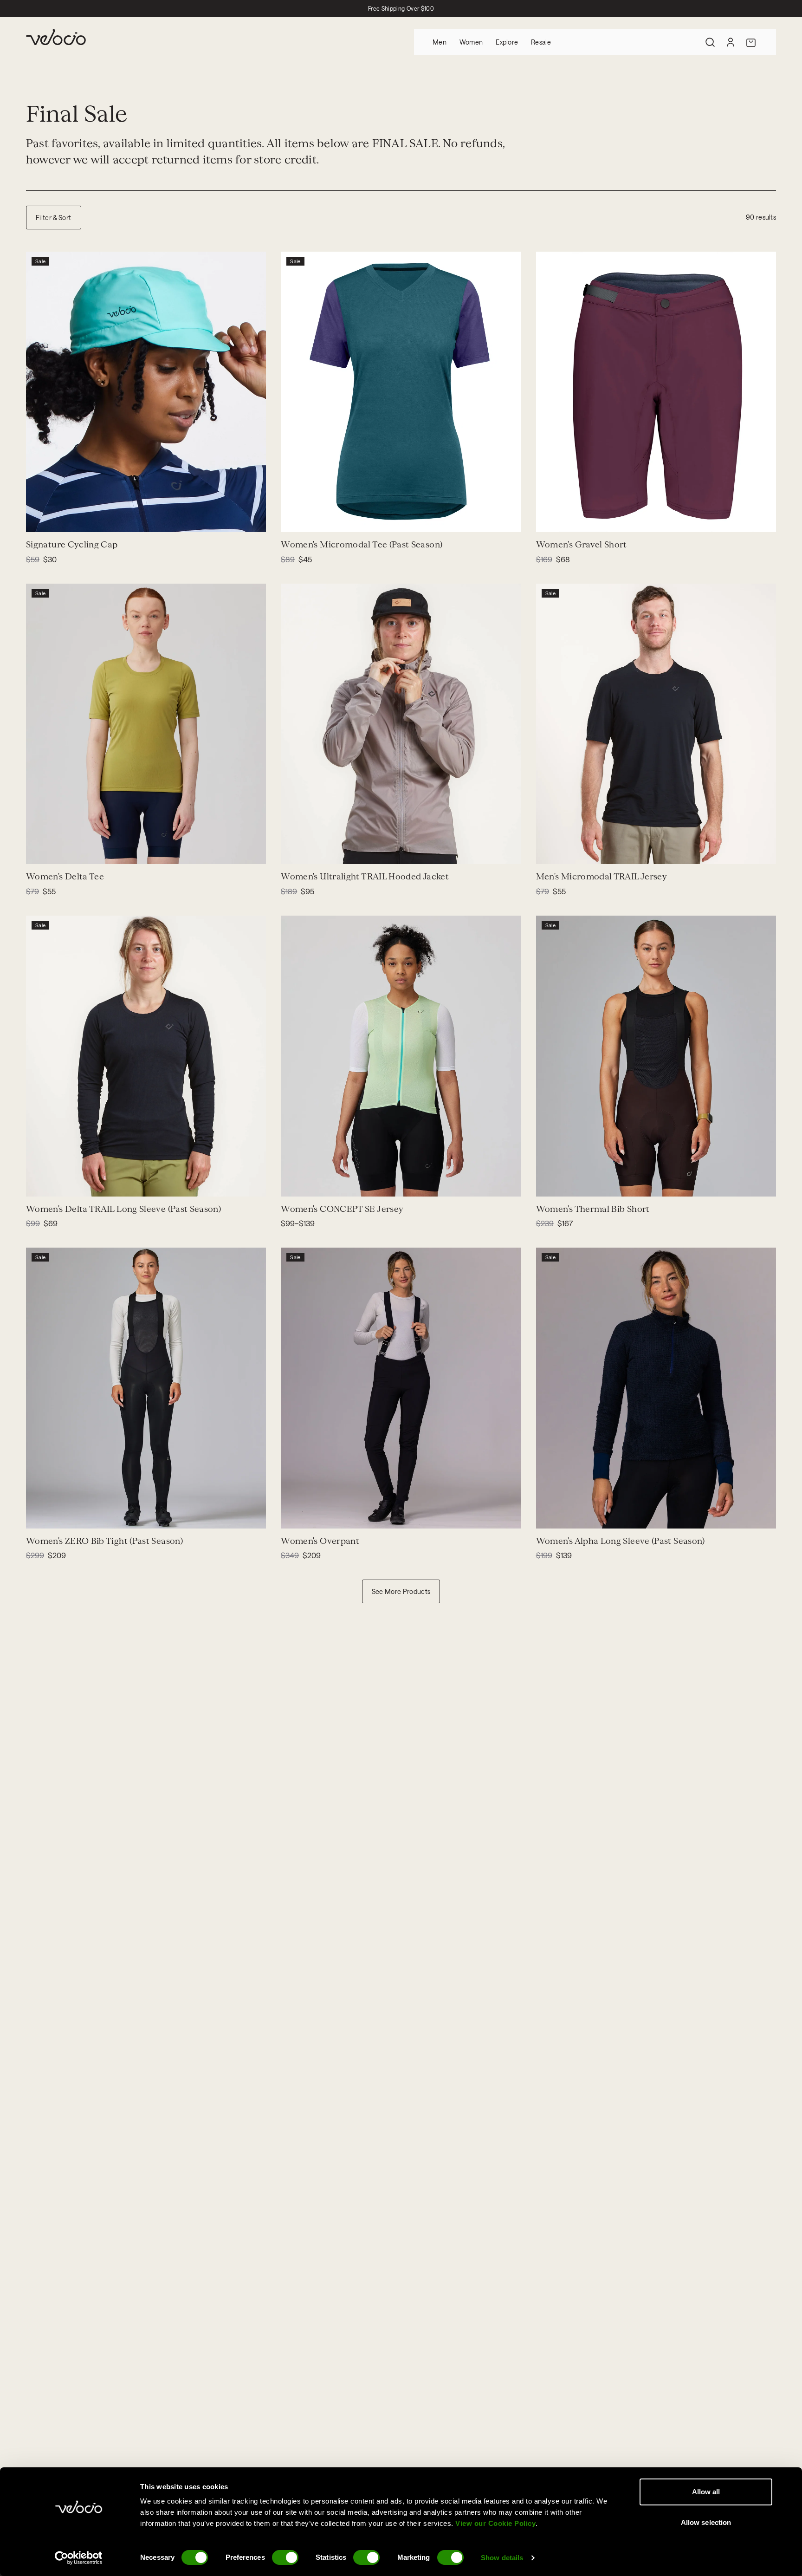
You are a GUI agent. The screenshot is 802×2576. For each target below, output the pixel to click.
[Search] (710, 42)
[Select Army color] (50, 851)
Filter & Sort (54, 218)
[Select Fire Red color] (316, 851)
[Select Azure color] (305, 1184)
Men (440, 42)
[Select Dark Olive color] (560, 519)
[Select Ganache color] (549, 1184)
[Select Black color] (549, 851)
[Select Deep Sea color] (294, 519)
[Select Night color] (305, 519)
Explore (507, 42)
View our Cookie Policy (495, 2523)
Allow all (706, 2492)
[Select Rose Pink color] (316, 1184)
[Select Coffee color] (61, 851)
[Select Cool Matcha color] (294, 1184)
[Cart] (751, 42)
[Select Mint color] (39, 519)
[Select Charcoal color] (582, 519)
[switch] (285, 2557)
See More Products (401, 1591)
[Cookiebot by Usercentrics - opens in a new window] (79, 2558)
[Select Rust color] (72, 1184)
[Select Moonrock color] (294, 851)
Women (471, 42)
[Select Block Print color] (50, 519)
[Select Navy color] (549, 519)
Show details (502, 2558)
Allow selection (706, 2522)
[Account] (731, 42)
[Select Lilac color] (50, 1184)
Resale (541, 42)
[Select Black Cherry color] (571, 519)
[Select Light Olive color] (39, 851)
